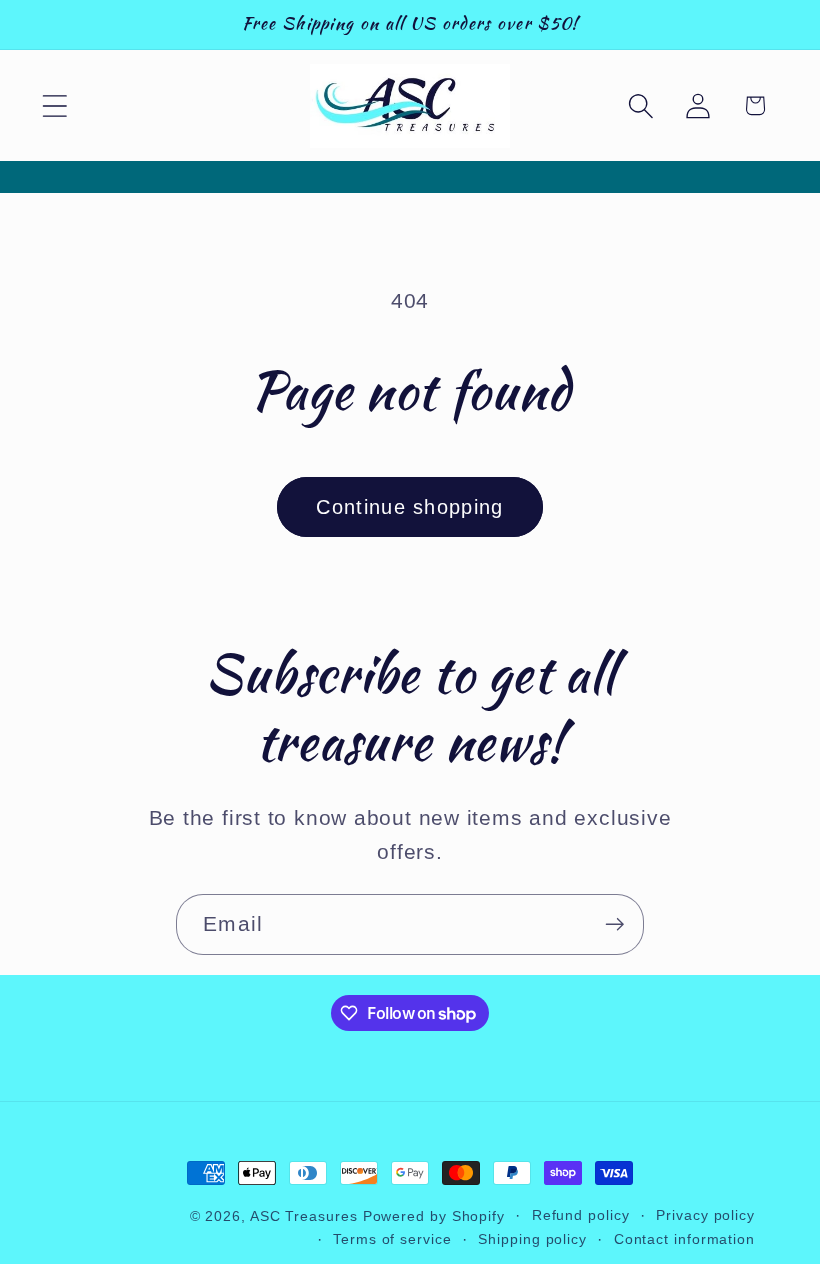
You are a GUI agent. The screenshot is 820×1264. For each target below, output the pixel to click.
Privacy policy (705, 1215)
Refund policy (581, 1215)
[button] (54, 105)
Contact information (684, 1239)
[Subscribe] (614, 924)
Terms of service (392, 1239)
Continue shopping (409, 507)
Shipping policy (532, 1239)
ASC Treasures (304, 1216)
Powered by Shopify (434, 1216)
